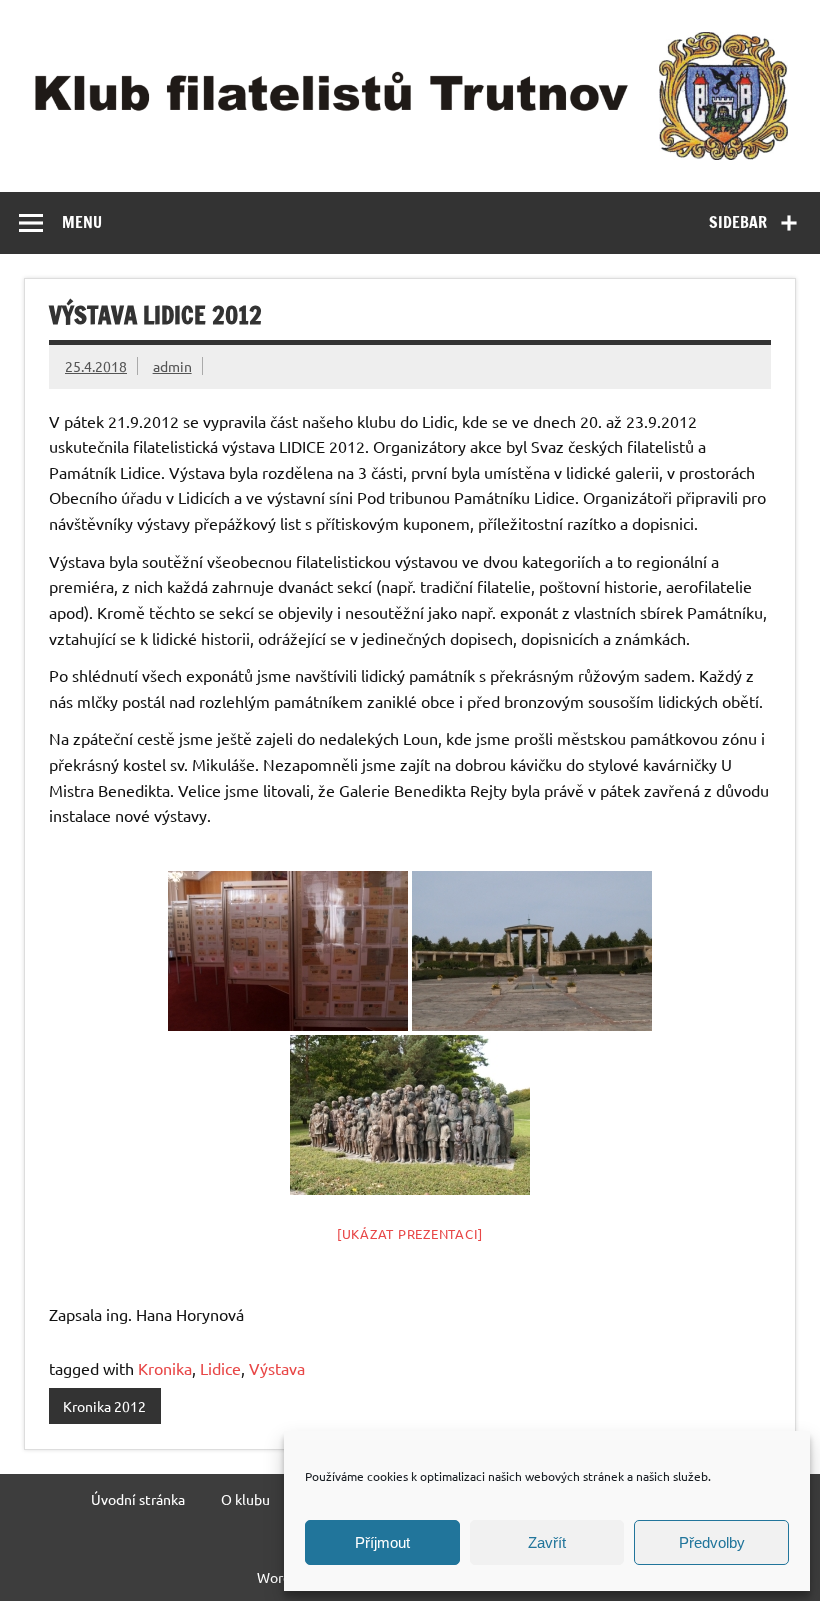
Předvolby (712, 1542)
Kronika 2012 (104, 1406)
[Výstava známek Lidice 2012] (288, 951)
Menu (82, 222)
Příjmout (382, 1542)
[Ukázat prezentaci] (410, 1233)
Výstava (277, 1368)
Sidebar (738, 222)
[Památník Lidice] (532, 951)
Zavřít (547, 1542)
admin (172, 366)
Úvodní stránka (138, 1499)
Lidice (220, 1368)
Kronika (165, 1368)
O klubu (245, 1499)
